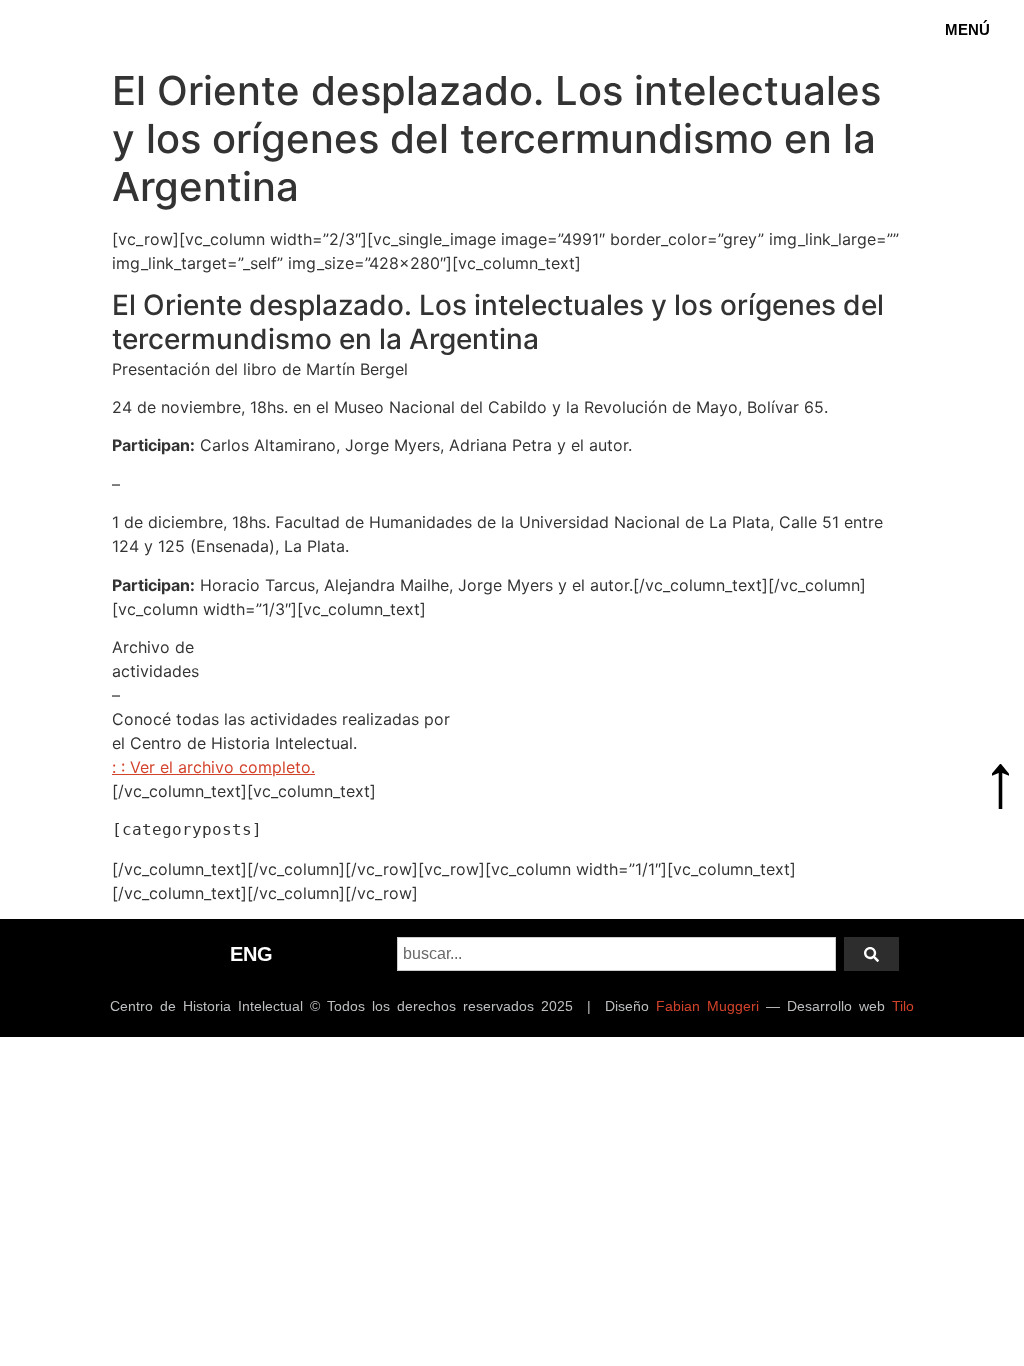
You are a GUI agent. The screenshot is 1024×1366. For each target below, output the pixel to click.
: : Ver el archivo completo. (213, 767)
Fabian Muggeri (707, 1006)
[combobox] (616, 954)
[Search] (871, 954)
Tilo (903, 1006)
